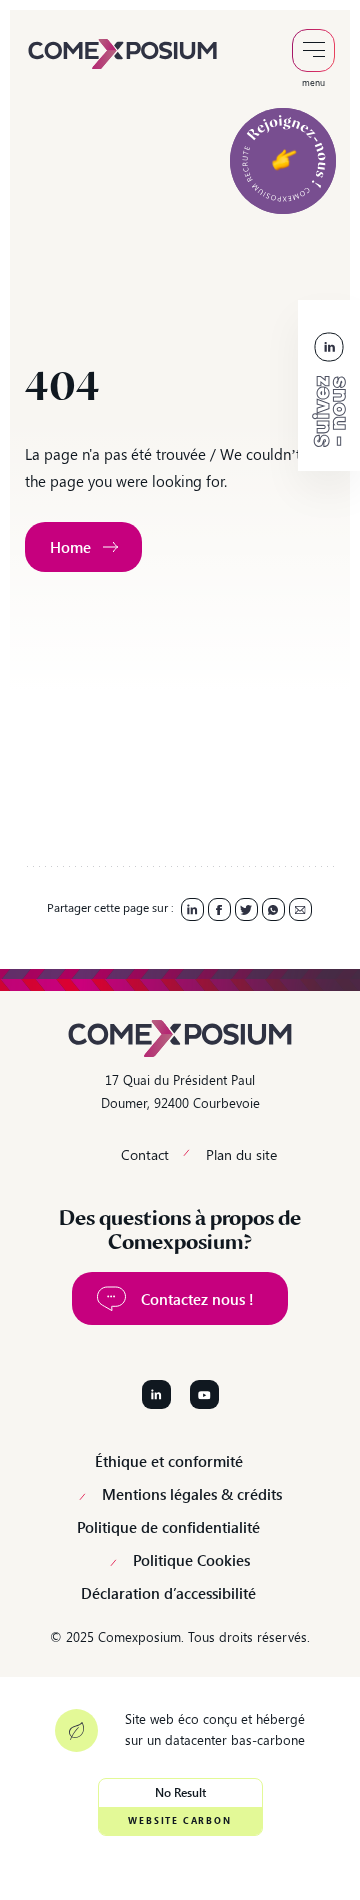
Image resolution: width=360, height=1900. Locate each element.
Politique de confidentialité (168, 1527)
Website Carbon (179, 1820)
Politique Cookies (191, 1560)
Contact (145, 1154)
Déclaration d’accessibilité (168, 1593)
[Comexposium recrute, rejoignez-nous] (283, 161)
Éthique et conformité (169, 1461)
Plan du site (241, 1154)
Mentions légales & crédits (192, 1494)
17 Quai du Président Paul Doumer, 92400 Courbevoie (180, 1091)
